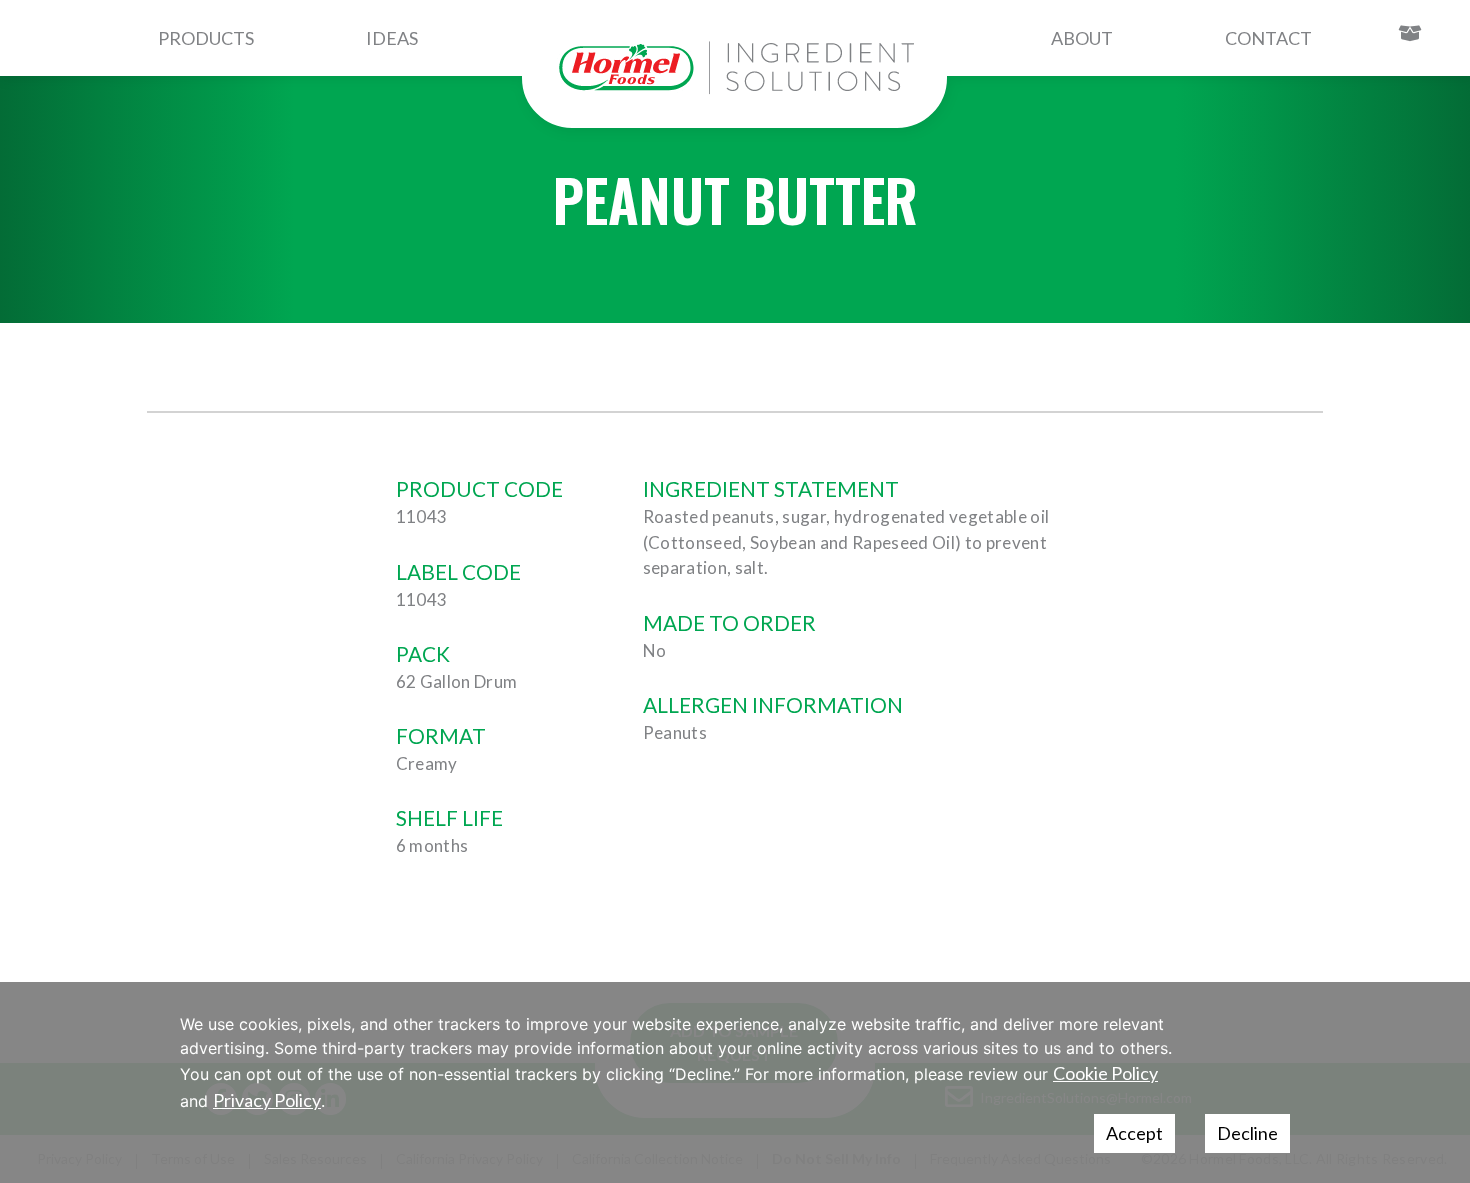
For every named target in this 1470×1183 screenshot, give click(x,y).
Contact (1268, 38)
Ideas (392, 38)
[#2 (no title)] (734, 68)
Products (206, 38)
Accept (1134, 1133)
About (1082, 38)
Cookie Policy (1105, 1073)
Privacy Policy (267, 1100)
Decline (1247, 1133)
